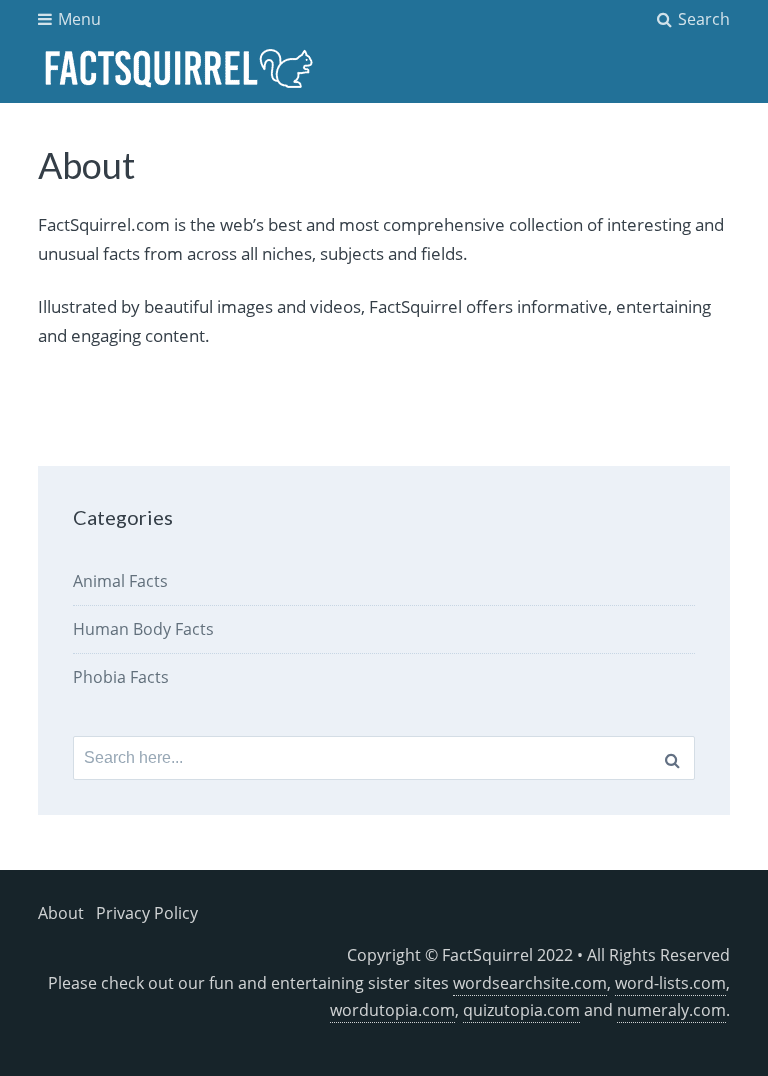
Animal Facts (120, 581)
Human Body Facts (143, 629)
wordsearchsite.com (530, 983)
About (61, 913)
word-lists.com (670, 983)
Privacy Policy (147, 913)
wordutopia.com (392, 1010)
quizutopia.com (521, 1010)
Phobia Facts (121, 677)
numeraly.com (671, 1010)
